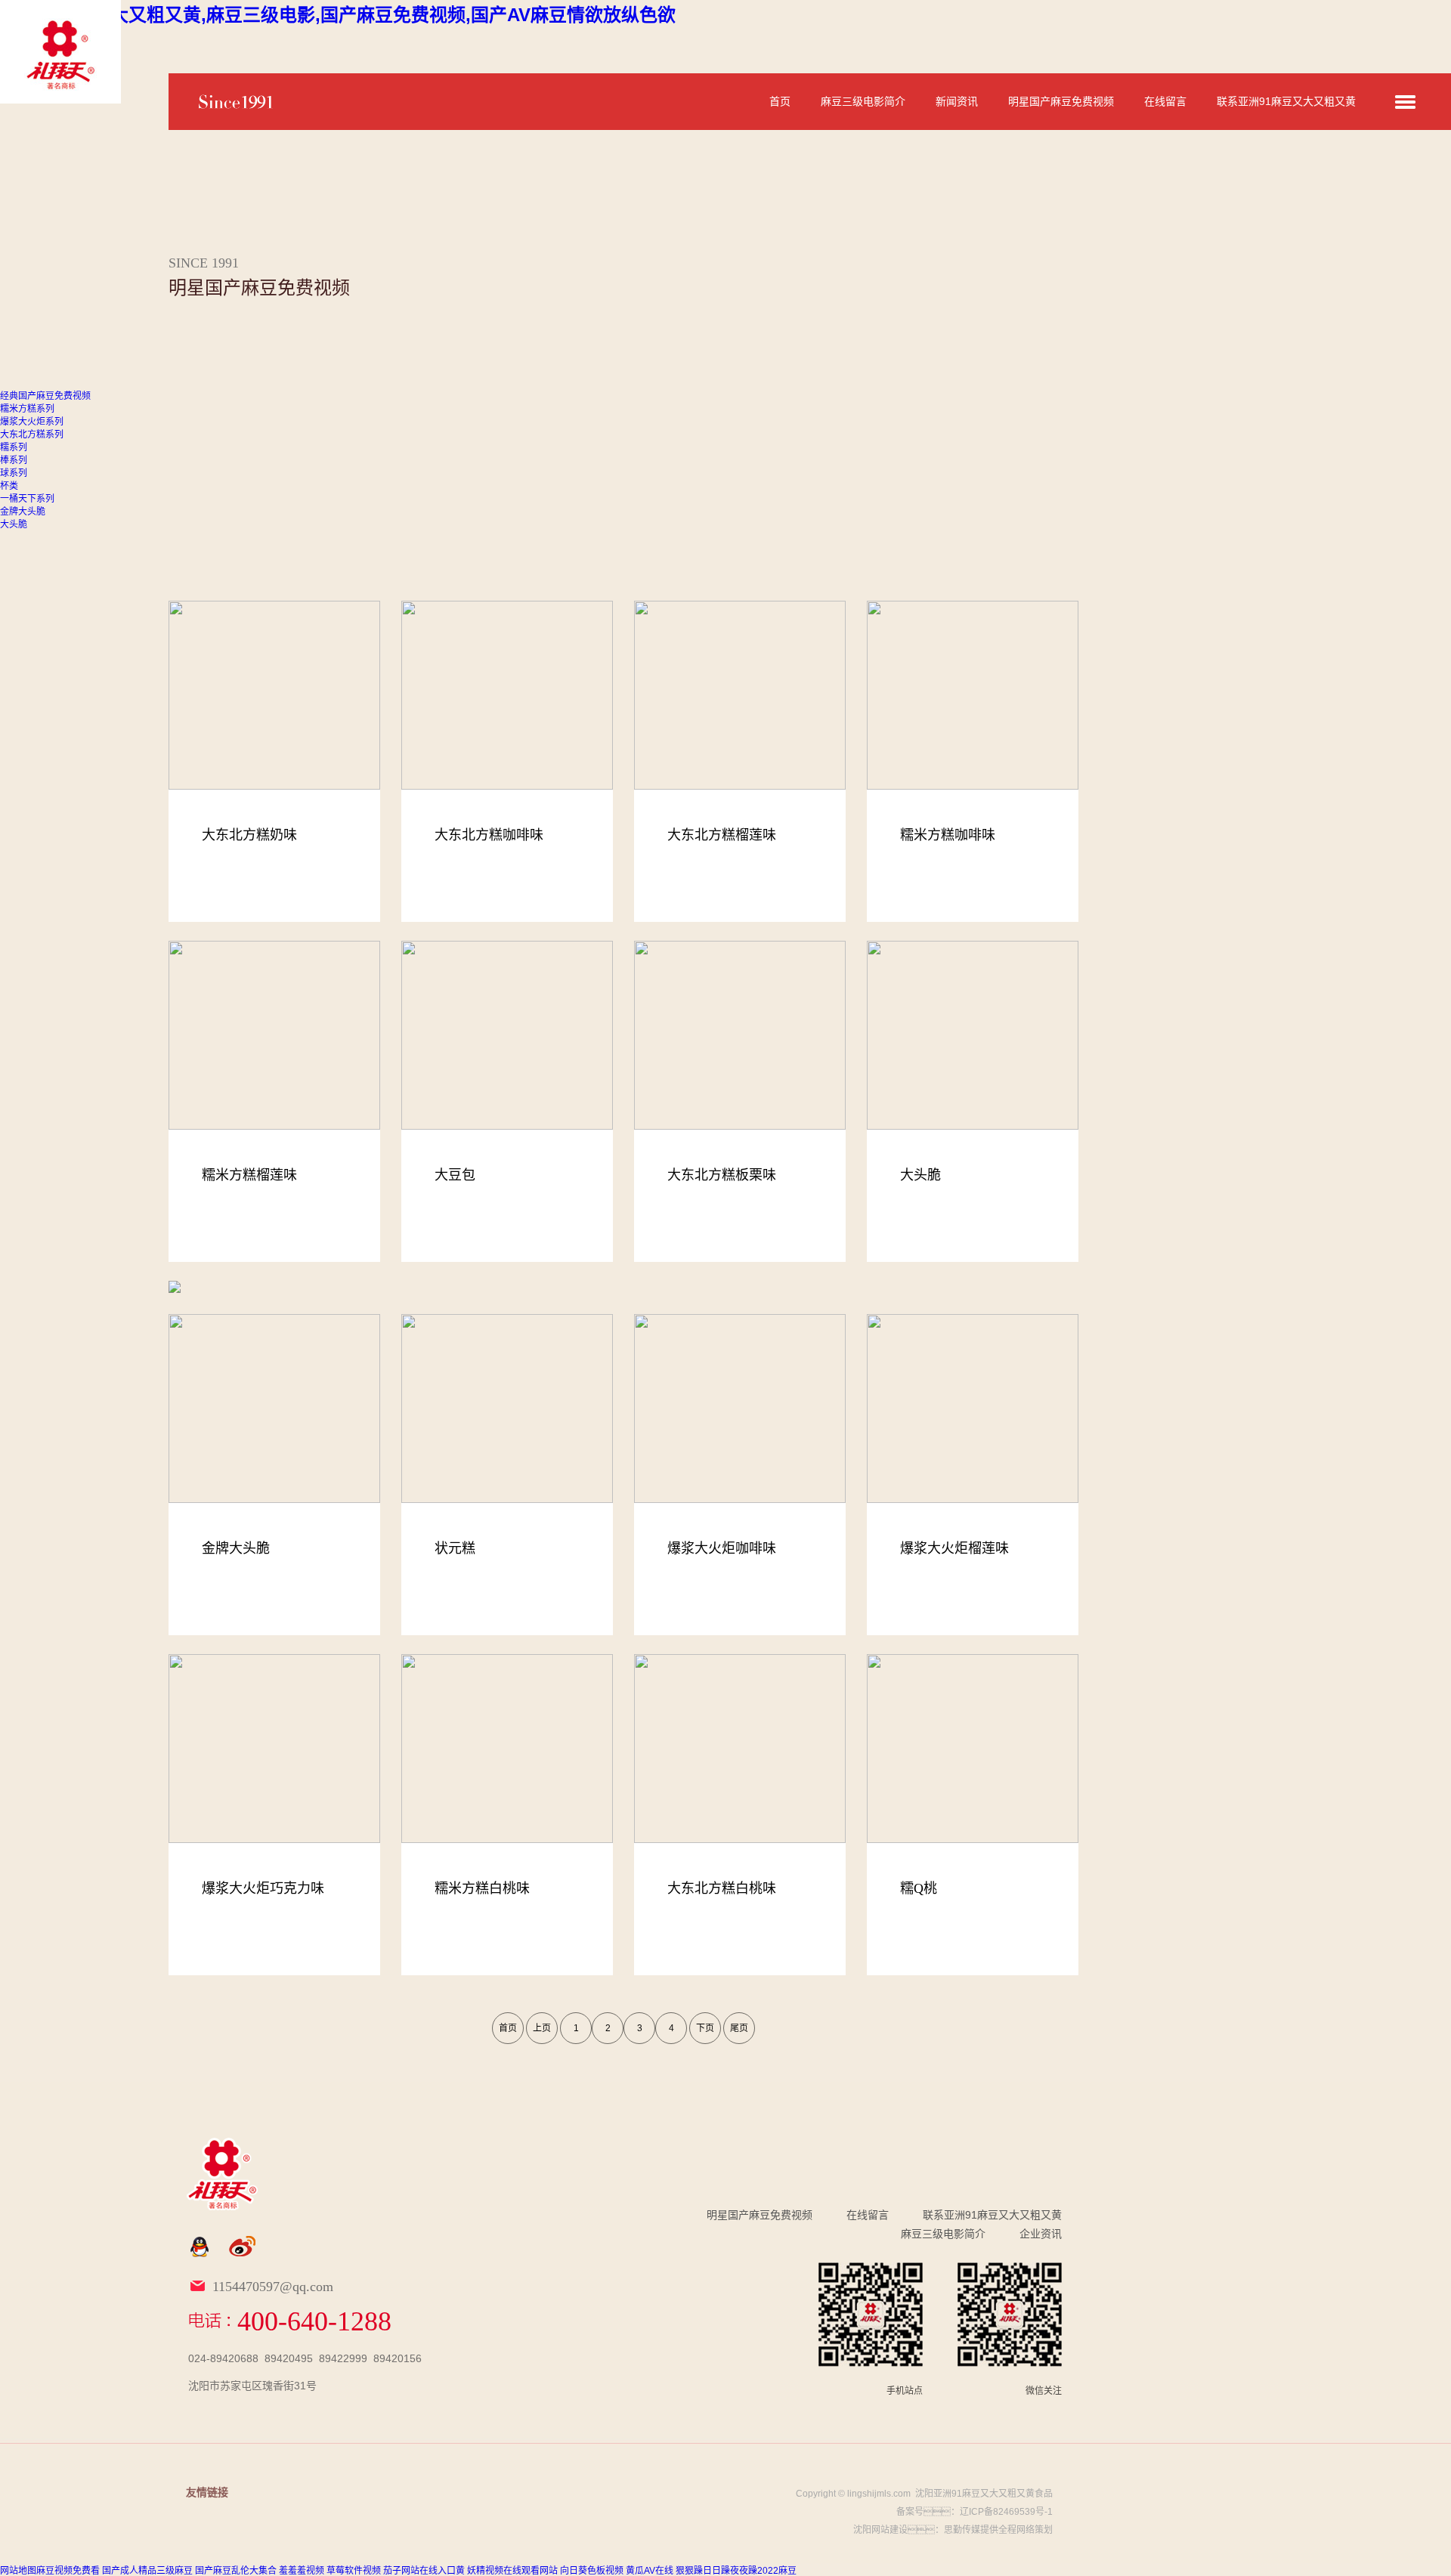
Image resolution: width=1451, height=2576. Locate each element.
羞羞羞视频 (302, 2571)
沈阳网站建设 (880, 2530)
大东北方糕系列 (32, 434)
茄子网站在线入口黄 (424, 2571)
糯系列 (14, 447)
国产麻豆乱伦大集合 (236, 2571)
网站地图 (18, 2571)
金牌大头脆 (23, 512)
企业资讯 (1041, 2234)
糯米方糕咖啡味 (948, 835)
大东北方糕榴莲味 (722, 835)
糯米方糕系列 (27, 409)
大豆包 (455, 1175)
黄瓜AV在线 (650, 2571)
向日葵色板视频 (592, 2571)
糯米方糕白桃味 (482, 1888)
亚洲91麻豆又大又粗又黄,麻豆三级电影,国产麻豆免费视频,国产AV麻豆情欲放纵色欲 (338, 15)
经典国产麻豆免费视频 (45, 396)
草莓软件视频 (354, 2571)
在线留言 (1165, 101)
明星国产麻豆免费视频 (1061, 101)
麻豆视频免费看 (68, 2571)
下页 (705, 2028)
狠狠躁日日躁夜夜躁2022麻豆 (736, 2571)
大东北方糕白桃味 (722, 1888)
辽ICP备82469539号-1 (1006, 2512)
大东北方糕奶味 (249, 835)
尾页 (739, 2028)
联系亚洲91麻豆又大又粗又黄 (1286, 101)
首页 (780, 101)
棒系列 (14, 460)
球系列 (14, 473)
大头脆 (14, 524)
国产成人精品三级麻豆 (147, 2571)
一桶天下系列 (27, 499)
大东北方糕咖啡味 (489, 835)
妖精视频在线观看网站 (512, 2571)
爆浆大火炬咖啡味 (722, 1548)
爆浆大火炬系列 (32, 422)
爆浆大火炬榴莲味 (954, 1548)
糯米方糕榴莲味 (249, 1175)
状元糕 (455, 1548)
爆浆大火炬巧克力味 (263, 1888)
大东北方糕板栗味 (722, 1175)
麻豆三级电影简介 (863, 101)
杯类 (9, 486)
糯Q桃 (919, 1888)
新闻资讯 (957, 101)
